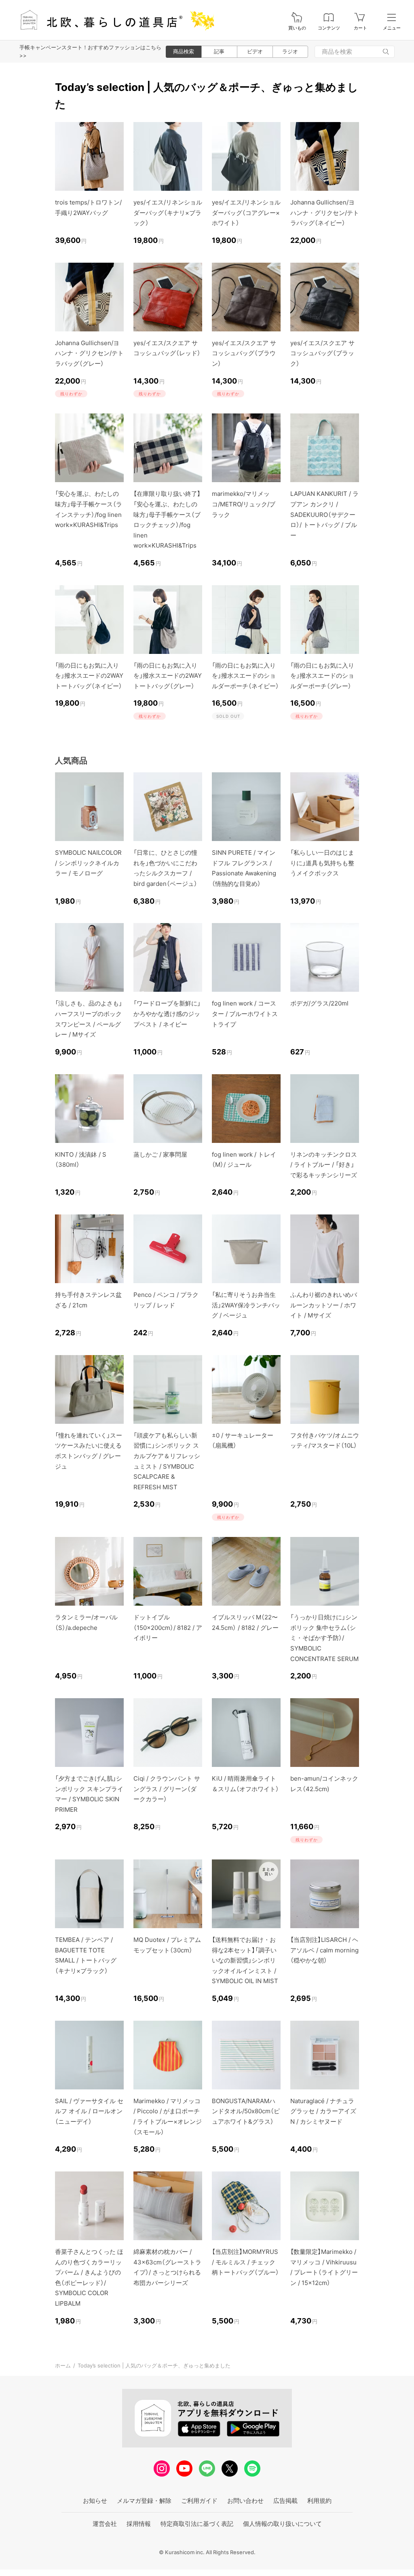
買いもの (297, 28)
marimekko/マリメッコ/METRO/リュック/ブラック (244, 504)
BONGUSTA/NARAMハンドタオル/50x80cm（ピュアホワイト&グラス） (246, 2111)
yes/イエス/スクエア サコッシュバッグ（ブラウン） (244, 353)
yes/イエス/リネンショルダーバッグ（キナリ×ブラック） (168, 213)
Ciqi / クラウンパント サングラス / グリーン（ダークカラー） (167, 1789)
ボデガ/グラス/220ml (319, 1003)
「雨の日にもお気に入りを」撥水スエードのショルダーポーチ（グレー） (322, 676)
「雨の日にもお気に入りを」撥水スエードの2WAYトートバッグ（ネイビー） (89, 676)
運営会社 (105, 2524)
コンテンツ (329, 28)
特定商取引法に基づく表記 (197, 2524)
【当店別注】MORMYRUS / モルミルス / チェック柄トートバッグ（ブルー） (245, 2262)
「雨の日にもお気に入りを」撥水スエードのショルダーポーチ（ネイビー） (245, 676)
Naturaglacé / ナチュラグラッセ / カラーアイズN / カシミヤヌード (323, 2111)
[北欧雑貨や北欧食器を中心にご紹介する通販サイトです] (114, 20)
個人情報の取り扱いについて (282, 2524)
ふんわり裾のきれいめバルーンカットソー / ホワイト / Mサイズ (324, 1305)
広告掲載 (285, 2501)
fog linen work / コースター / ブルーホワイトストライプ (245, 1014)
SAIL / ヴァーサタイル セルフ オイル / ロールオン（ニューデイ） (89, 2111)
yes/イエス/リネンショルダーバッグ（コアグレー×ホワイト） (246, 213)
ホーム (63, 2365)
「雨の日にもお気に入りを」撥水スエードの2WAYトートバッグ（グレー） (168, 676)
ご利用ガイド (199, 2501)
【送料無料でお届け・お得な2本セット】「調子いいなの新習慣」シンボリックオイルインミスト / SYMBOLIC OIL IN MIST (245, 1960)
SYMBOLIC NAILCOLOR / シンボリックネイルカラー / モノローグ (88, 863)
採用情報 (139, 2524)
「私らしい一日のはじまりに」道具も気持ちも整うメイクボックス (322, 863)
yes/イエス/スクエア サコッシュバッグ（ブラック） (322, 353)
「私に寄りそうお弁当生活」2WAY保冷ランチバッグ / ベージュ (246, 1305)
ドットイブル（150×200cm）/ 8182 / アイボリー (168, 1627)
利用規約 (319, 2501)
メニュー (392, 28)
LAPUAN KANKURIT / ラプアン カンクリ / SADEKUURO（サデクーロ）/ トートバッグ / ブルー (324, 514)
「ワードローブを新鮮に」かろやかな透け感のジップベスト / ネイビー (167, 1014)
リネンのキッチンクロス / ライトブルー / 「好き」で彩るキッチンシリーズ (324, 1165)
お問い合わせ (245, 2501)
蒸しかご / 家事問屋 (160, 1154)
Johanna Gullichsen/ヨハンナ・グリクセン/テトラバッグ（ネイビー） (325, 213)
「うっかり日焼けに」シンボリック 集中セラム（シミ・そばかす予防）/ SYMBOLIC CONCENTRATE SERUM (324, 1638)
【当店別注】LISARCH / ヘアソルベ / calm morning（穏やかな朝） (324, 1950)
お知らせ (95, 2501)
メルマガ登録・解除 (144, 2501)
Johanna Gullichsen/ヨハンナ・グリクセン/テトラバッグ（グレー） (89, 353)
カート (360, 28)
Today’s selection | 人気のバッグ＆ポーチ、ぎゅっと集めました (154, 2365)
